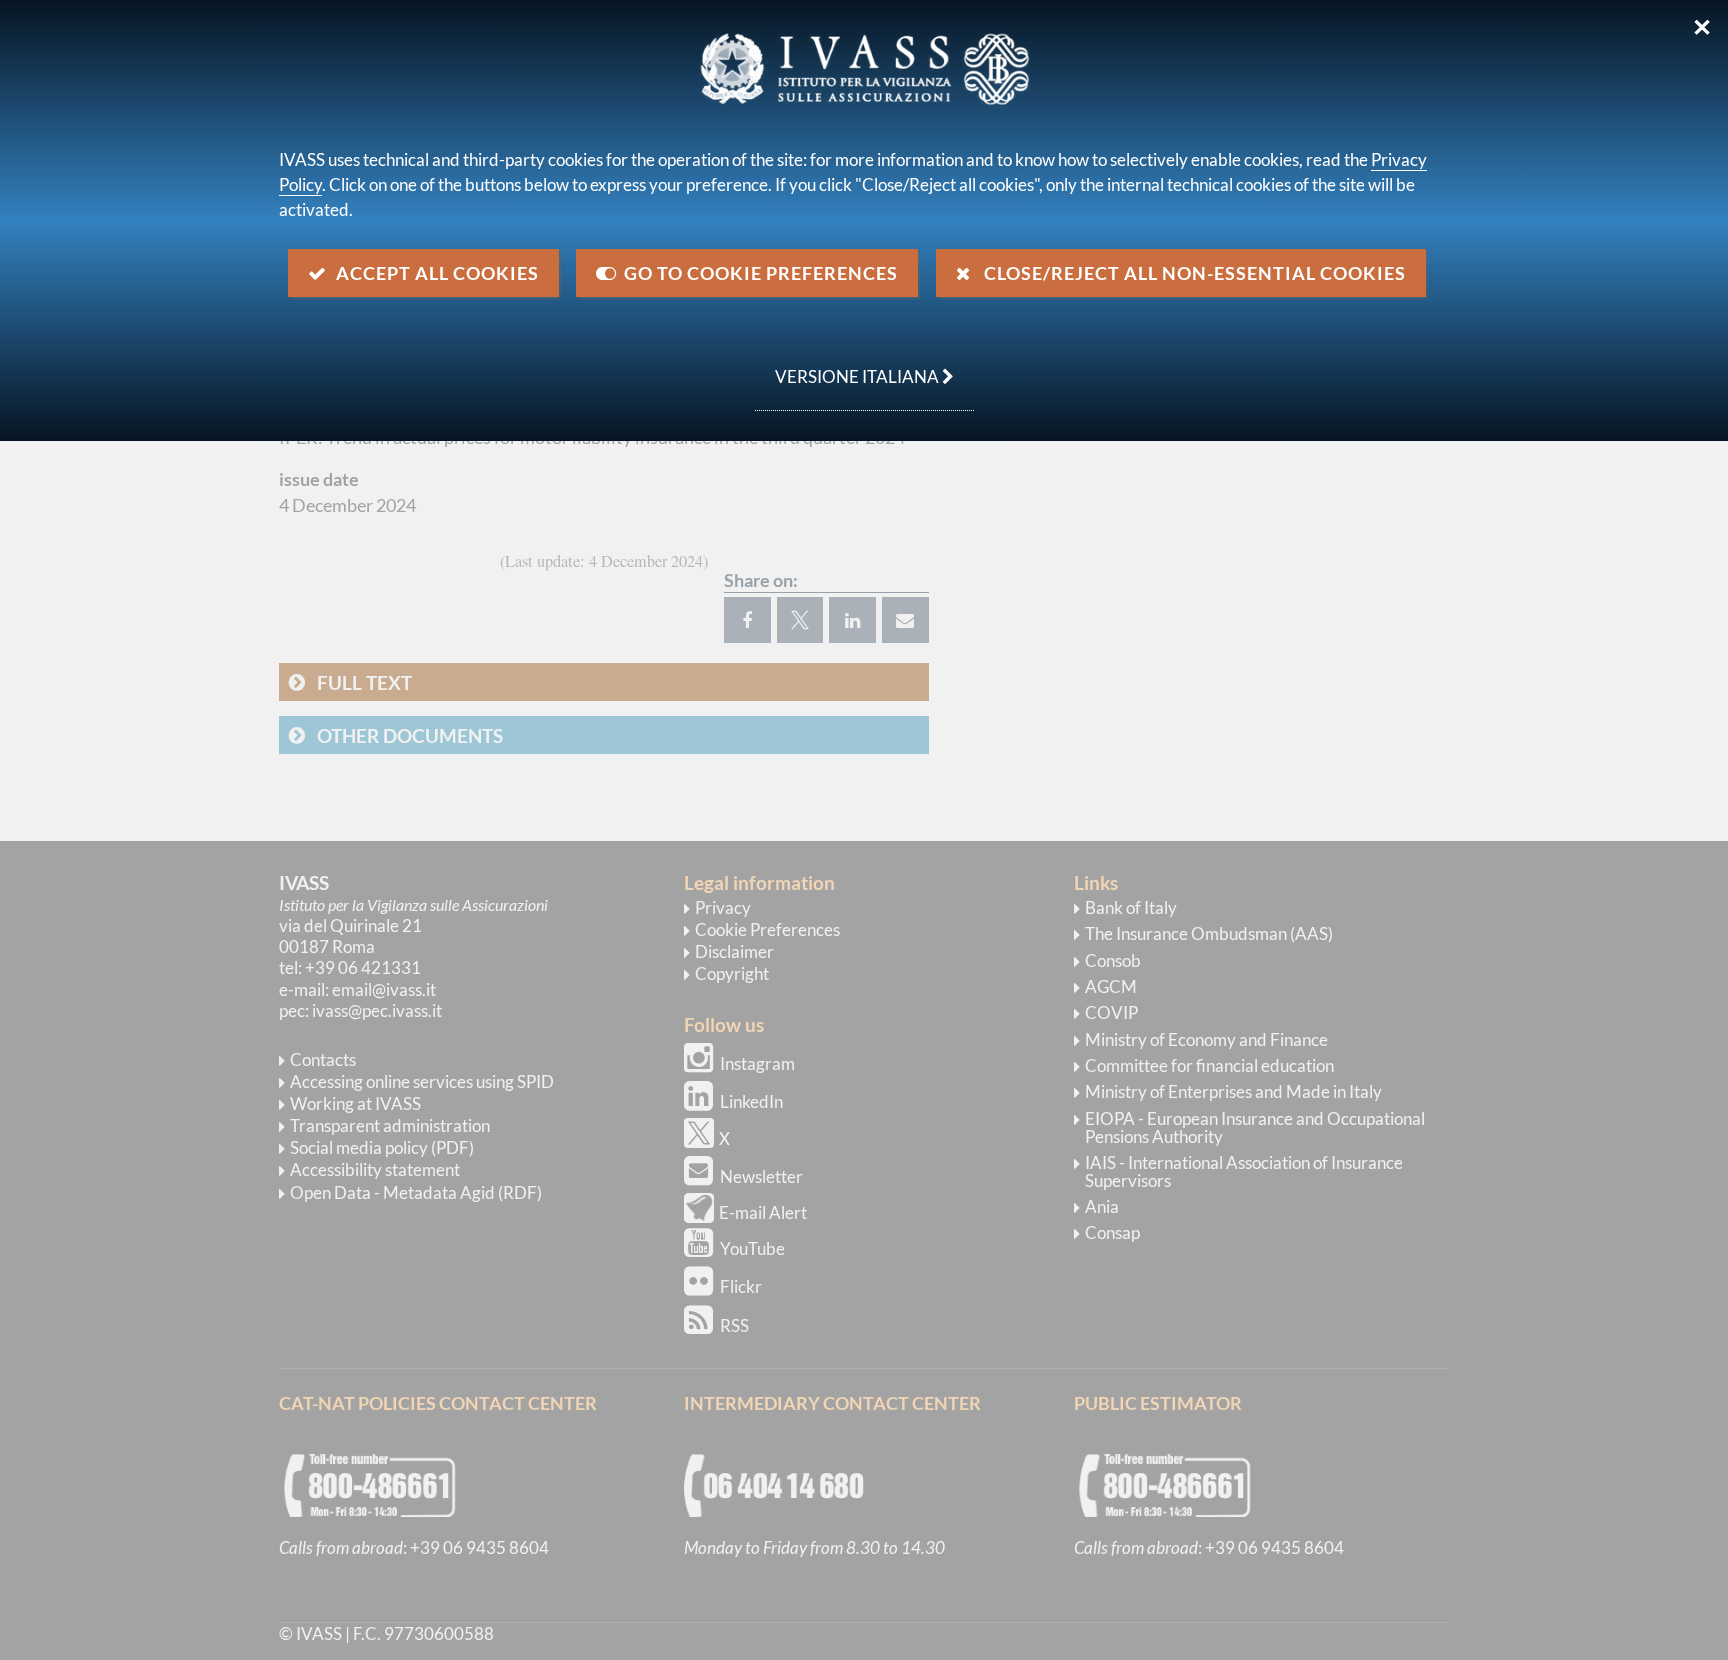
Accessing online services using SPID (422, 1081)
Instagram (757, 1063)
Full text (364, 682)
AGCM (1111, 986)
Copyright (732, 973)
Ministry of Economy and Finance (1206, 1039)
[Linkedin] (852, 620)
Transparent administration (390, 1125)
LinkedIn (751, 1101)
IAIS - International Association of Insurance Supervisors (1244, 1171)
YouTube (752, 1248)
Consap (1112, 1232)
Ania (1102, 1206)
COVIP (1111, 1012)
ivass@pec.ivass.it (377, 1010)
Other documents (410, 735)
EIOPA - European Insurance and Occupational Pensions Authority (1255, 1127)
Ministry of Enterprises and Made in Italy (1233, 1091)
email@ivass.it (384, 989)
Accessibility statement (375, 1169)
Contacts (323, 1059)
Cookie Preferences (767, 929)
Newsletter (761, 1176)
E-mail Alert (763, 1212)
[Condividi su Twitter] (800, 620)
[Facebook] (747, 620)
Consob (1113, 960)
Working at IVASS (355, 1103)
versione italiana (848, 366)
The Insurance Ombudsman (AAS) (1209, 933)
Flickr (741, 1286)
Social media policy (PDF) (382, 1147)
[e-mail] (905, 620)
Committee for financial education (1209, 1065)
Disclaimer (734, 951)
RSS (734, 1325)
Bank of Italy (1131, 907)
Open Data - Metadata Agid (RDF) (416, 1192)
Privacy (723, 907)
